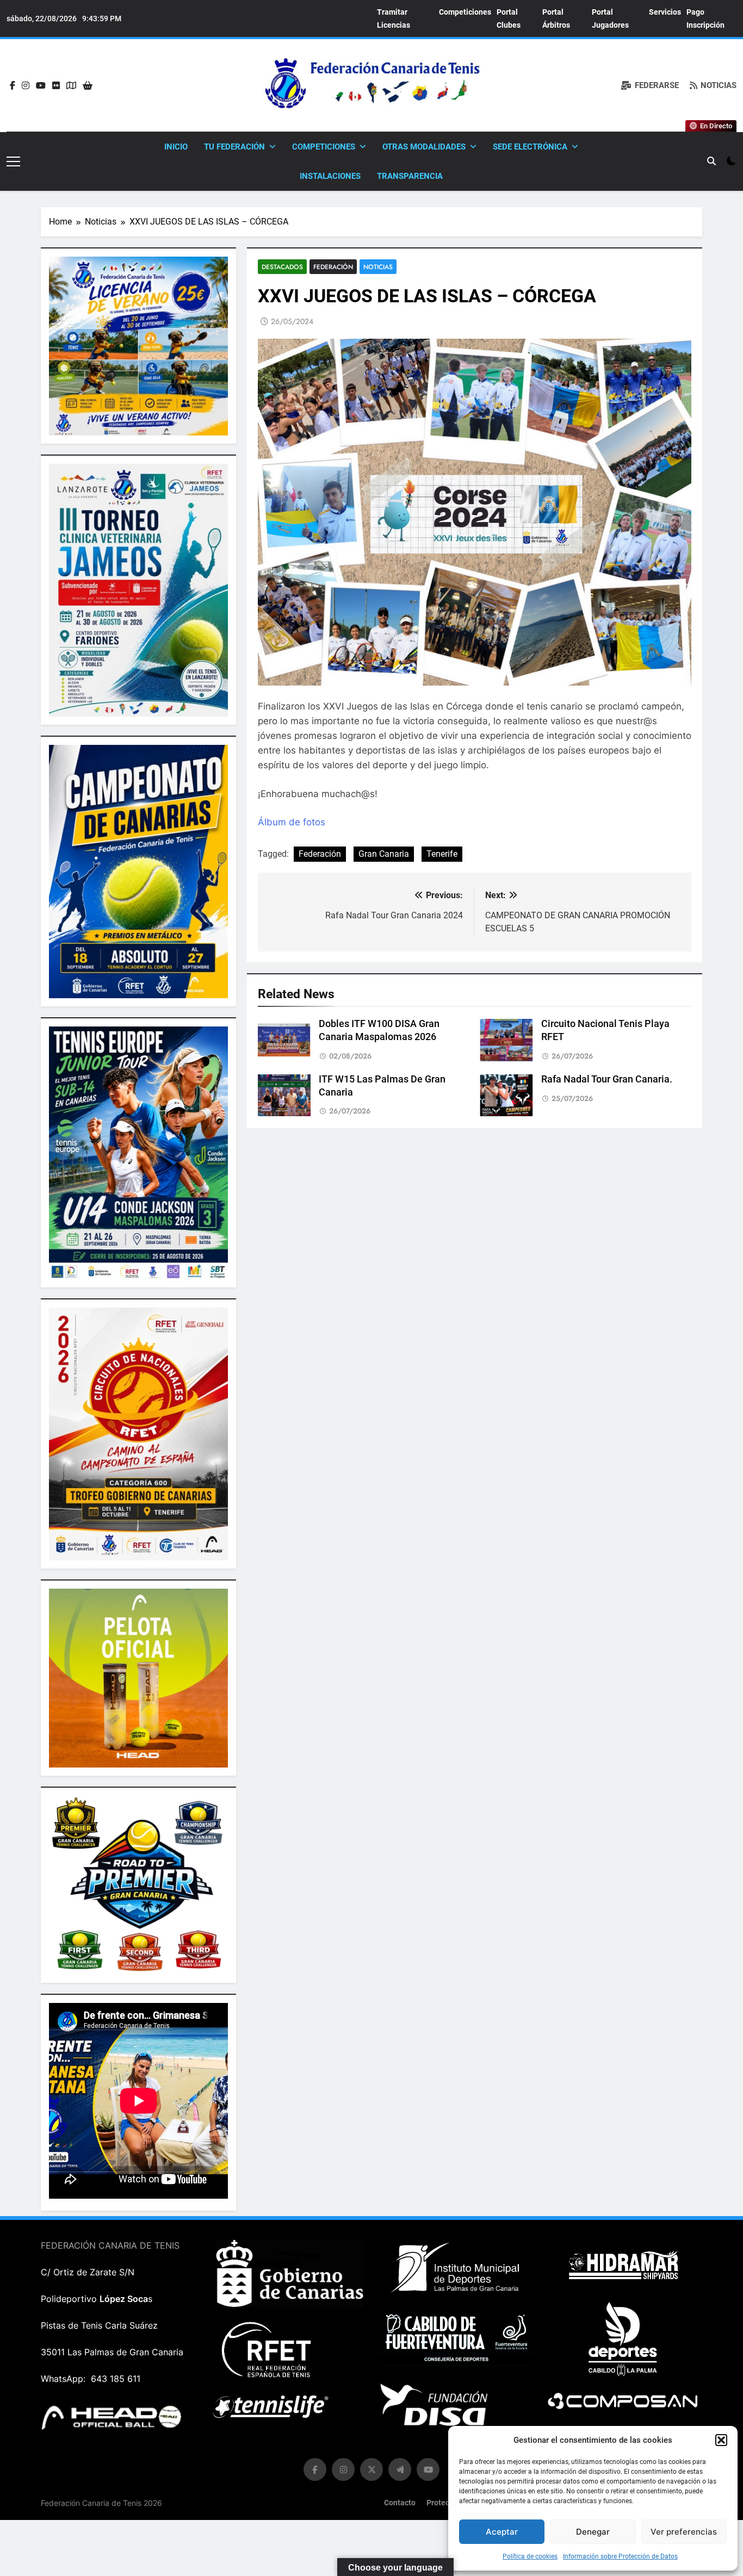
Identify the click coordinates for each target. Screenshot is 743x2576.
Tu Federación (234, 147)
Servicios (665, 12)
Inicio (176, 147)
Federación (333, 267)
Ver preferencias (684, 2532)
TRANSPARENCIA (410, 176)
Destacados (282, 267)
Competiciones (465, 12)
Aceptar (502, 2532)
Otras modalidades (424, 147)
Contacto (400, 2503)
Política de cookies (530, 2556)
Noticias (378, 267)
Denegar (593, 2532)
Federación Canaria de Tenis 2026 (101, 2503)
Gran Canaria (384, 854)
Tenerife (442, 854)
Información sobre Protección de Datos (620, 2556)
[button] (721, 2440)
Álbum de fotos (292, 822)
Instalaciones (330, 176)
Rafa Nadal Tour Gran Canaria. (607, 1079)
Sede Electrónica (530, 147)
